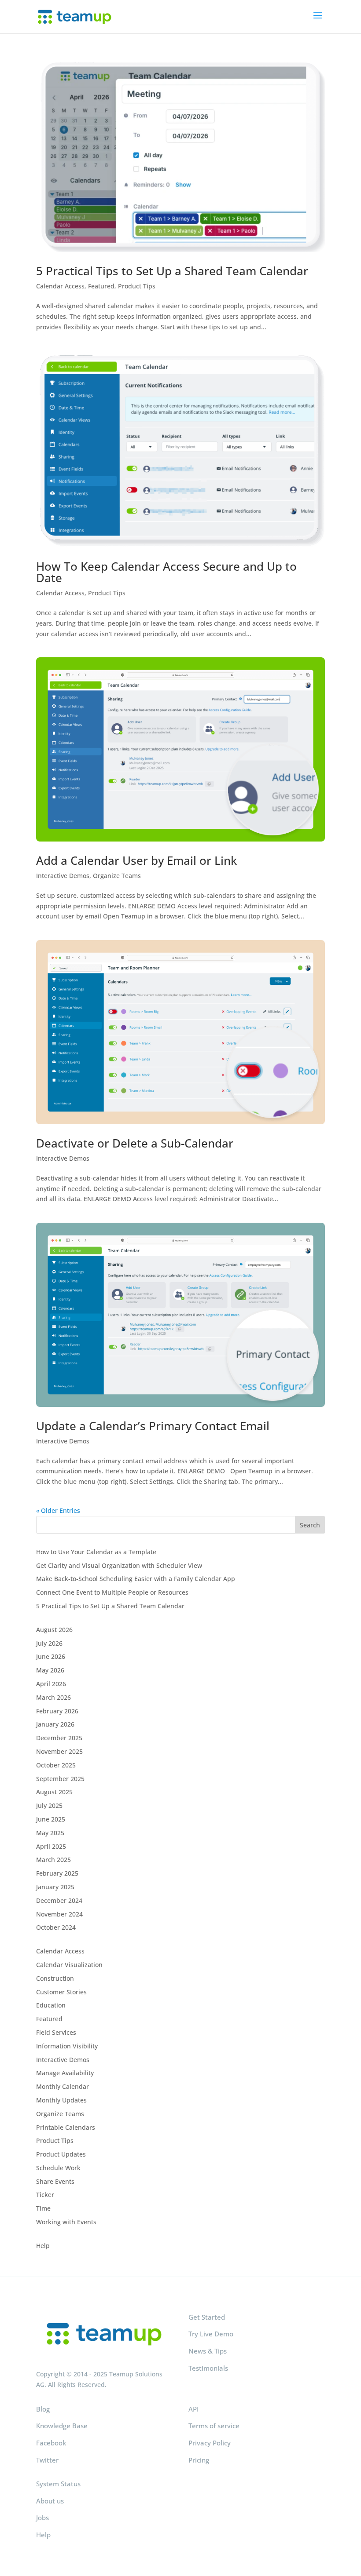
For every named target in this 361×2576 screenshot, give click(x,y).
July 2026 (49, 1643)
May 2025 (50, 1833)
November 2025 (59, 1751)
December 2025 (59, 1738)
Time (43, 2208)
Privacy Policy (210, 2443)
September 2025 (60, 1779)
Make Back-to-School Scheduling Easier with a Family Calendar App (136, 1579)
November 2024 (59, 1914)
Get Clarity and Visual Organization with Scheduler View (119, 1565)
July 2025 (49, 1805)
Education (51, 2005)
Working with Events (66, 2222)
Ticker (45, 2195)
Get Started (207, 2317)
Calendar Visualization (69, 1965)
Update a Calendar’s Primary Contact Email (153, 1426)
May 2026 (50, 1670)
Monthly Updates (61, 2100)
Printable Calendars (66, 2127)
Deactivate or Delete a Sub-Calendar (135, 1143)
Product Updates (61, 2154)
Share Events (55, 2181)
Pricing (199, 2460)
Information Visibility (67, 2046)
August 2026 (54, 1630)
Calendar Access (60, 286)
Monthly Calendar (63, 2086)
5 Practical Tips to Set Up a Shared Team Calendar (172, 271)
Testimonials (208, 2368)
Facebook (51, 2443)
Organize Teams (117, 876)
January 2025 (55, 1887)
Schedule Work (58, 2168)
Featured (101, 286)
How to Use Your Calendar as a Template (96, 1552)
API (193, 2409)
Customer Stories (61, 1992)
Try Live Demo (211, 2334)
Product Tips (137, 286)
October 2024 (56, 1927)
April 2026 (51, 1684)
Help (43, 2246)
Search (310, 1525)
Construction (55, 1978)
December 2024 (59, 1900)
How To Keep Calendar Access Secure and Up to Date (166, 572)
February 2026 (57, 1711)
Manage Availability (65, 2073)
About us (50, 2501)
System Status (58, 2484)
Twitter (47, 2460)
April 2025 (51, 1846)
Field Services (56, 2032)
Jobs (42, 2518)
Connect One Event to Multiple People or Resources (112, 1592)
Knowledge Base (62, 2426)
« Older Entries (58, 1510)
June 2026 (51, 1656)
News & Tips (208, 2351)
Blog (43, 2409)
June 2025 (51, 1819)
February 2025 (57, 1873)
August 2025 (54, 1792)
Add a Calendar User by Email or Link (136, 860)
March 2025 (53, 1860)
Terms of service (214, 2426)
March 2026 (53, 1697)
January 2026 (55, 1724)
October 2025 (56, 1765)
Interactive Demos (63, 876)
